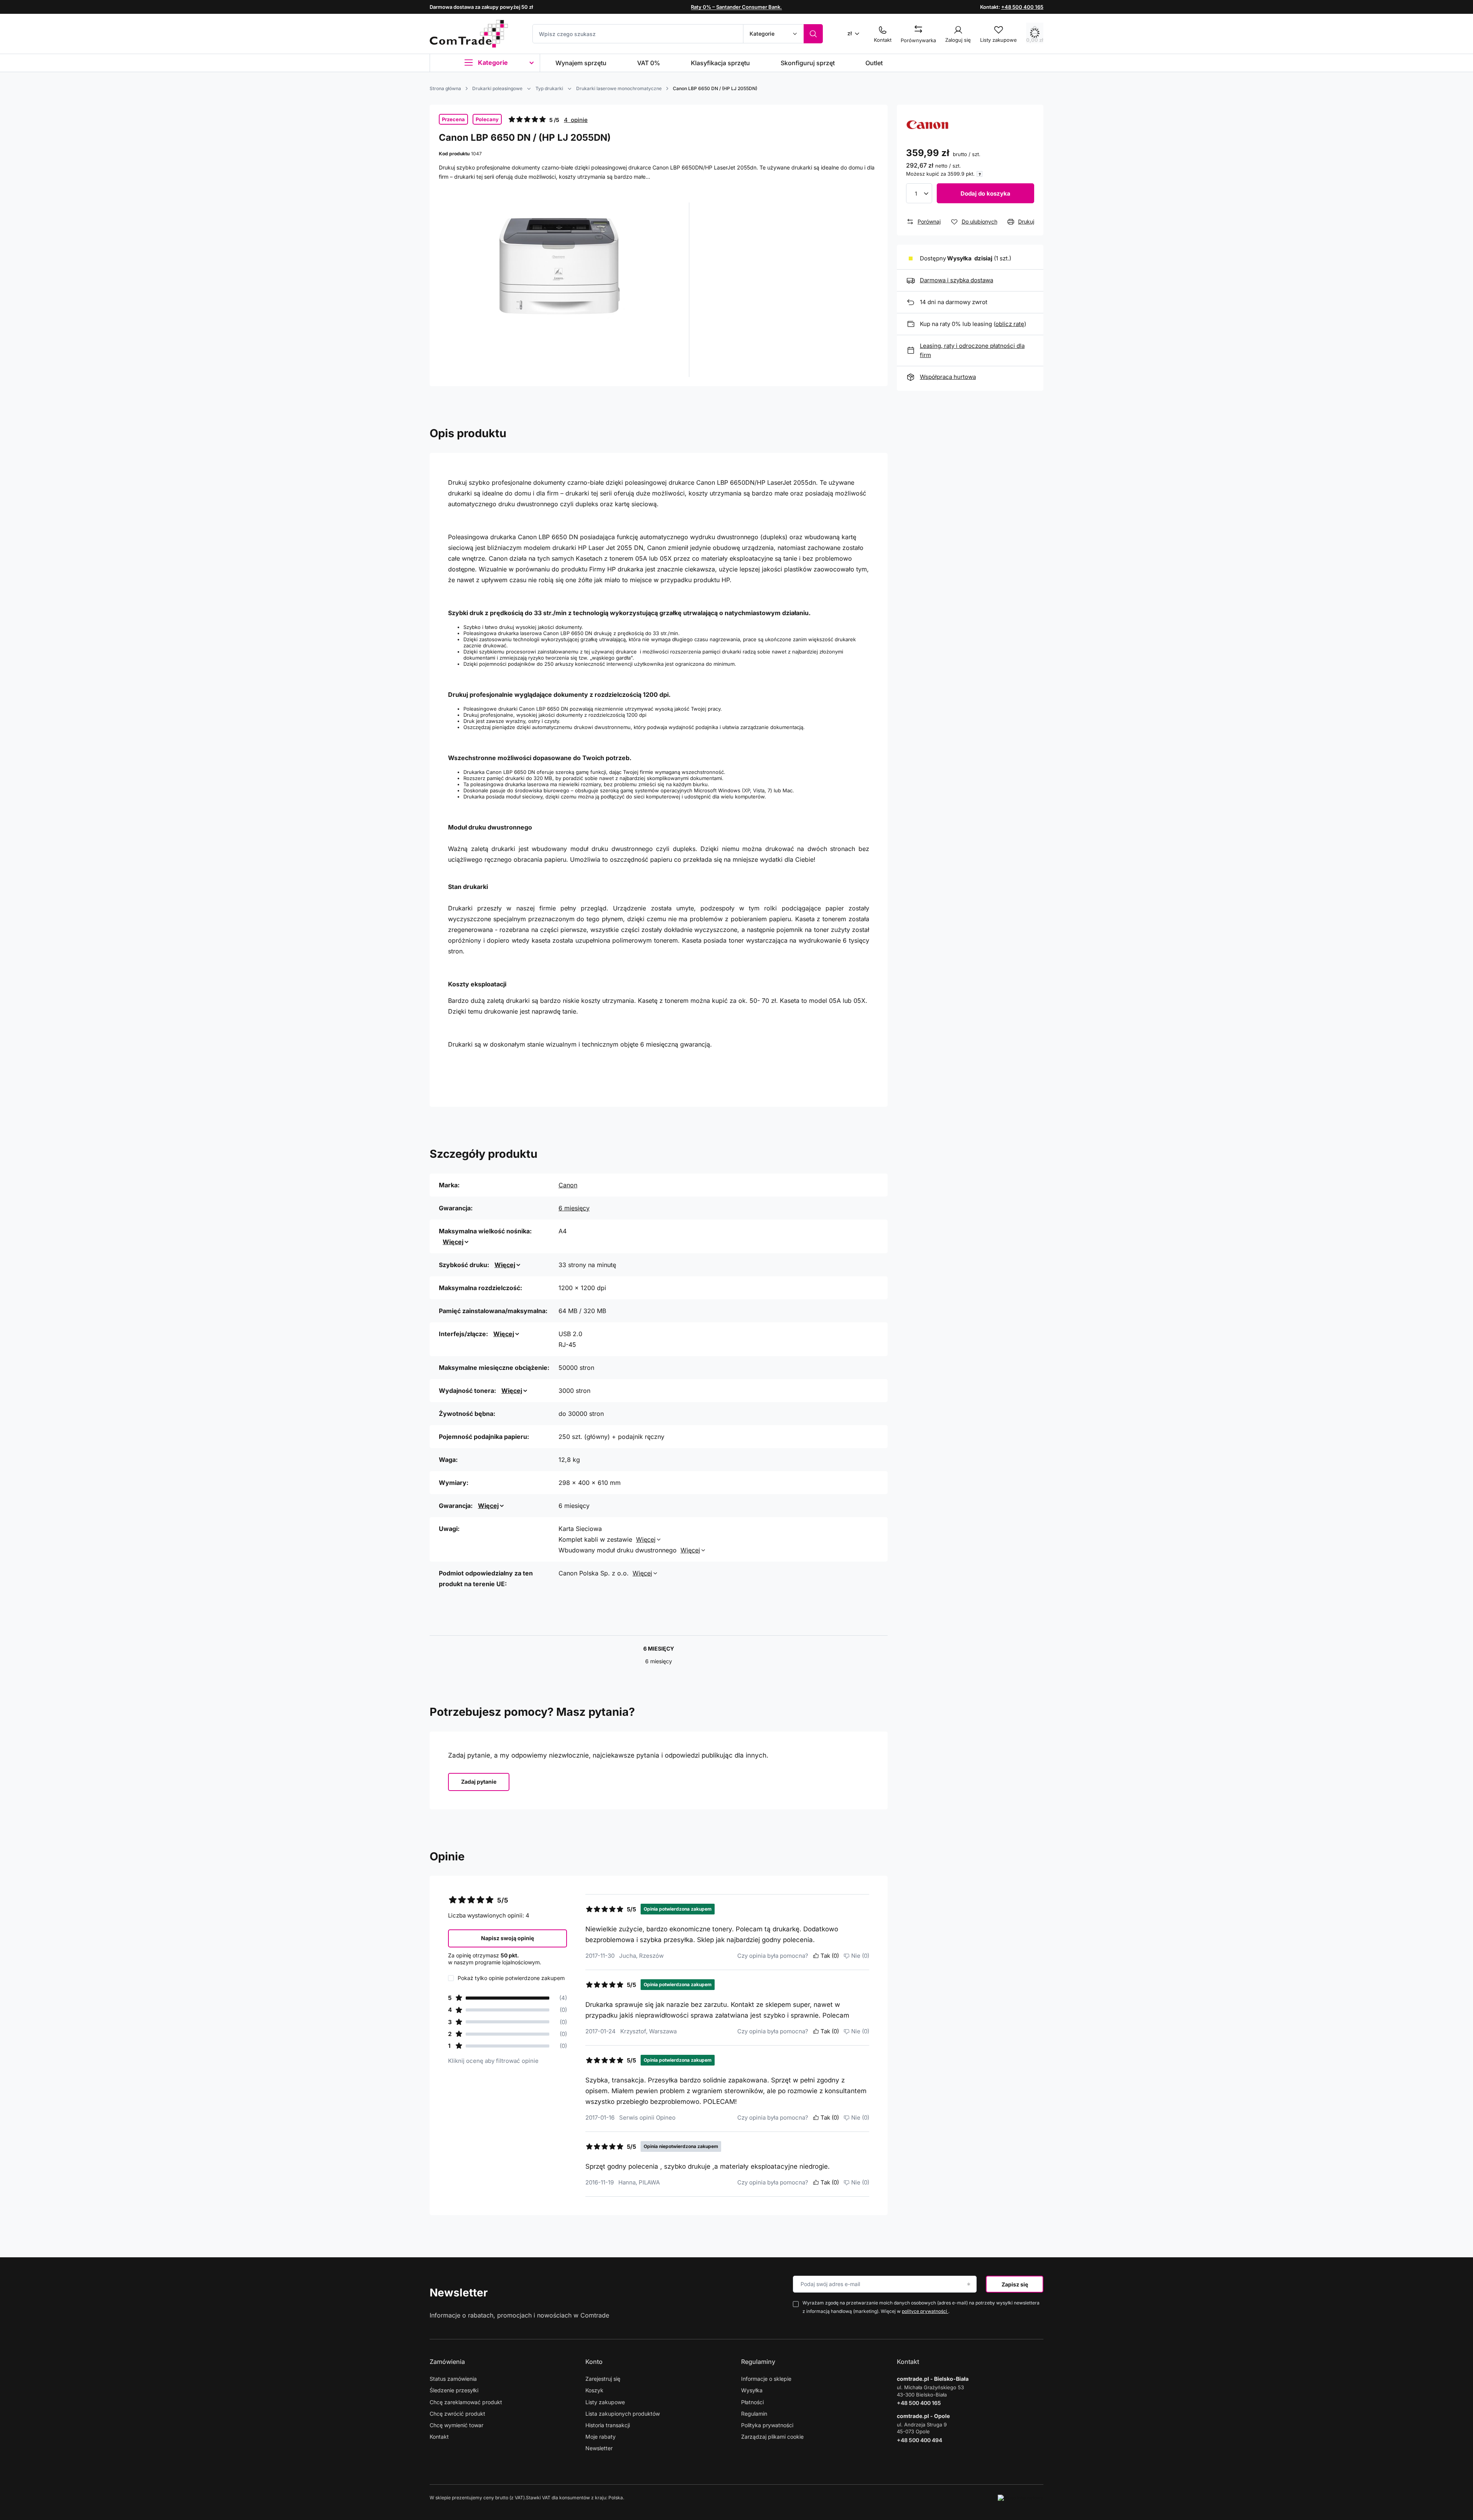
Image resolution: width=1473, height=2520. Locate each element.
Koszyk (594, 2390)
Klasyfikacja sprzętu (720, 63)
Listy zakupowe (605, 2402)
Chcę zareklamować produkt (466, 2402)
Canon (568, 1185)
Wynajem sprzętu (581, 63)
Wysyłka (752, 2390)
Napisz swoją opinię (507, 1938)
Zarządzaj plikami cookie (772, 2437)
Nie (860, 1956)
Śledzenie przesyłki (454, 2390)
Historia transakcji (608, 2425)
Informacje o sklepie (766, 2379)
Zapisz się (1015, 2284)
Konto (594, 2362)
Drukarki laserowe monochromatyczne (619, 88)
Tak (830, 1956)
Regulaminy (758, 2362)
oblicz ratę (1010, 324)
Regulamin (754, 2414)
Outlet (874, 63)
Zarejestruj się (603, 2379)
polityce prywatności (925, 2311)
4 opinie (576, 120)
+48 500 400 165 (1022, 7)
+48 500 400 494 (919, 2440)
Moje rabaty (601, 2437)
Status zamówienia (453, 2379)
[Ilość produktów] (919, 193)
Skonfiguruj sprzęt (808, 63)
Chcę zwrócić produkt (457, 2414)
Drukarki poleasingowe (497, 88)
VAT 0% (649, 63)
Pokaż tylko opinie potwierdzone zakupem (511, 1978)
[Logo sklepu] (469, 34)
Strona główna (445, 88)
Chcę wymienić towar (456, 2425)
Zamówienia (447, 2362)
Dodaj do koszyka (985, 193)
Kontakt (439, 2437)
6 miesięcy (574, 1208)
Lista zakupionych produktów (623, 2414)
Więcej (453, 1242)
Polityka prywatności (767, 2425)
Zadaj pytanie (479, 1782)
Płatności (752, 2402)
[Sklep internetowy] (1021, 2498)
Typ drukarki (549, 88)
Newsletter (459, 2293)
